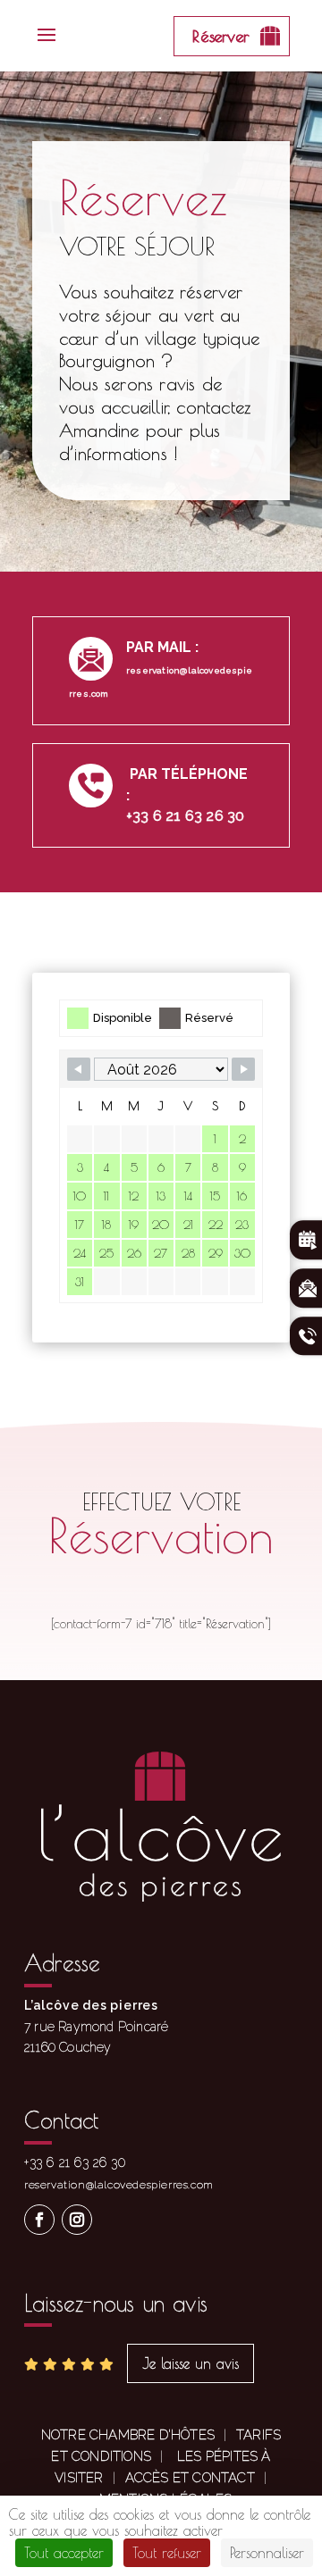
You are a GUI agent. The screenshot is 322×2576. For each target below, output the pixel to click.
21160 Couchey (68, 2047)
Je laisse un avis (191, 2363)
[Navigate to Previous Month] (79, 1069)
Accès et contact (190, 2478)
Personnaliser (267, 2553)
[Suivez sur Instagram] (77, 2220)
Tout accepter (64, 2553)
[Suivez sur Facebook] (39, 2220)
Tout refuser (167, 2553)
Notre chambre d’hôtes (128, 2435)
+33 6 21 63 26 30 (185, 816)
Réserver (220, 36)
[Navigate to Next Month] (243, 1069)
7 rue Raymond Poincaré (96, 2027)
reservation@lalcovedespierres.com (119, 2185)
